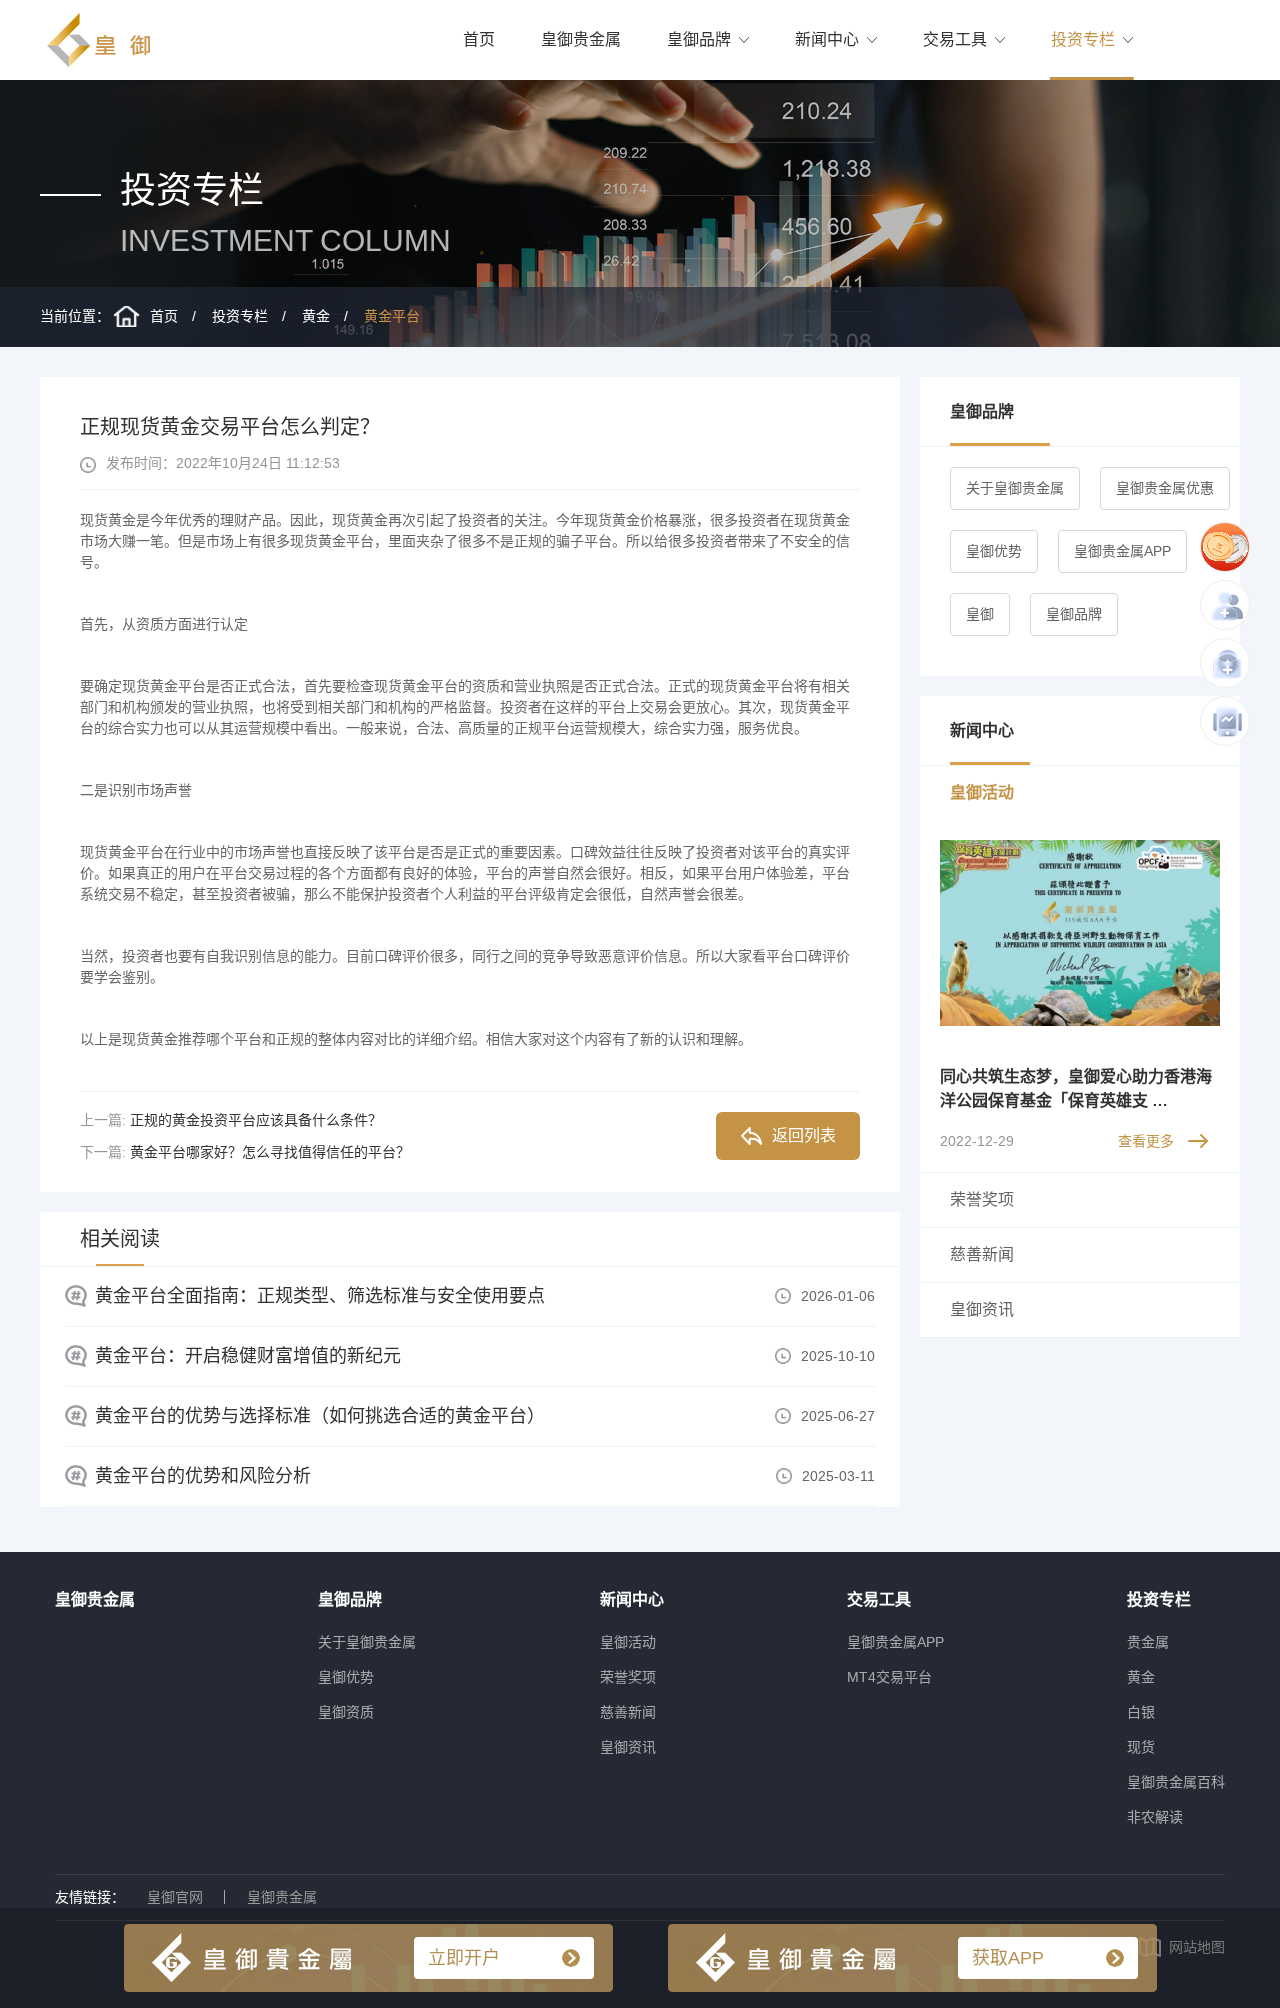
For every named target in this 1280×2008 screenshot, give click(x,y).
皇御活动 (628, 1642)
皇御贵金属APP (1122, 551)
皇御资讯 (628, 1747)
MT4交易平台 (889, 1677)
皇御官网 (175, 1897)
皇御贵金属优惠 (1165, 488)
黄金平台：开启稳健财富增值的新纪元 (248, 1356)
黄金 (316, 316)
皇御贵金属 (581, 39)
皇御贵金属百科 (1176, 1782)
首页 (479, 39)
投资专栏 (1083, 39)
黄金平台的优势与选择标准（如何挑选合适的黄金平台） (320, 1416)
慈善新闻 (628, 1712)
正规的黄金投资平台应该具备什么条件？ (256, 1120)
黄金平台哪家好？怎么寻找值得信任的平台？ (270, 1152)
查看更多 (1146, 1141)
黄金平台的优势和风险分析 (203, 1476)
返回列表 (804, 1135)
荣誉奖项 (628, 1677)
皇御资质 (346, 1712)
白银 (1141, 1712)
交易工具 (955, 39)
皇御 (980, 614)
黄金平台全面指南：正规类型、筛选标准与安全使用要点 (320, 1296)
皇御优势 (994, 551)
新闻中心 (827, 39)
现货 (1141, 1747)
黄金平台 (392, 316)
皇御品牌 (699, 39)
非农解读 (1155, 1817)
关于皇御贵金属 (1015, 488)
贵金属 (1148, 1642)
